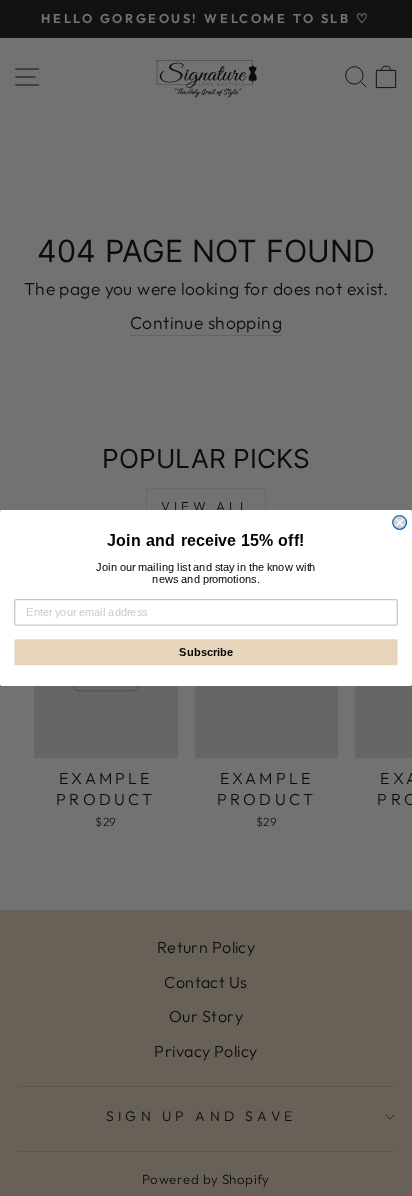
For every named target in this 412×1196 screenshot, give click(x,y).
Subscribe (206, 652)
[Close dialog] (400, 523)
